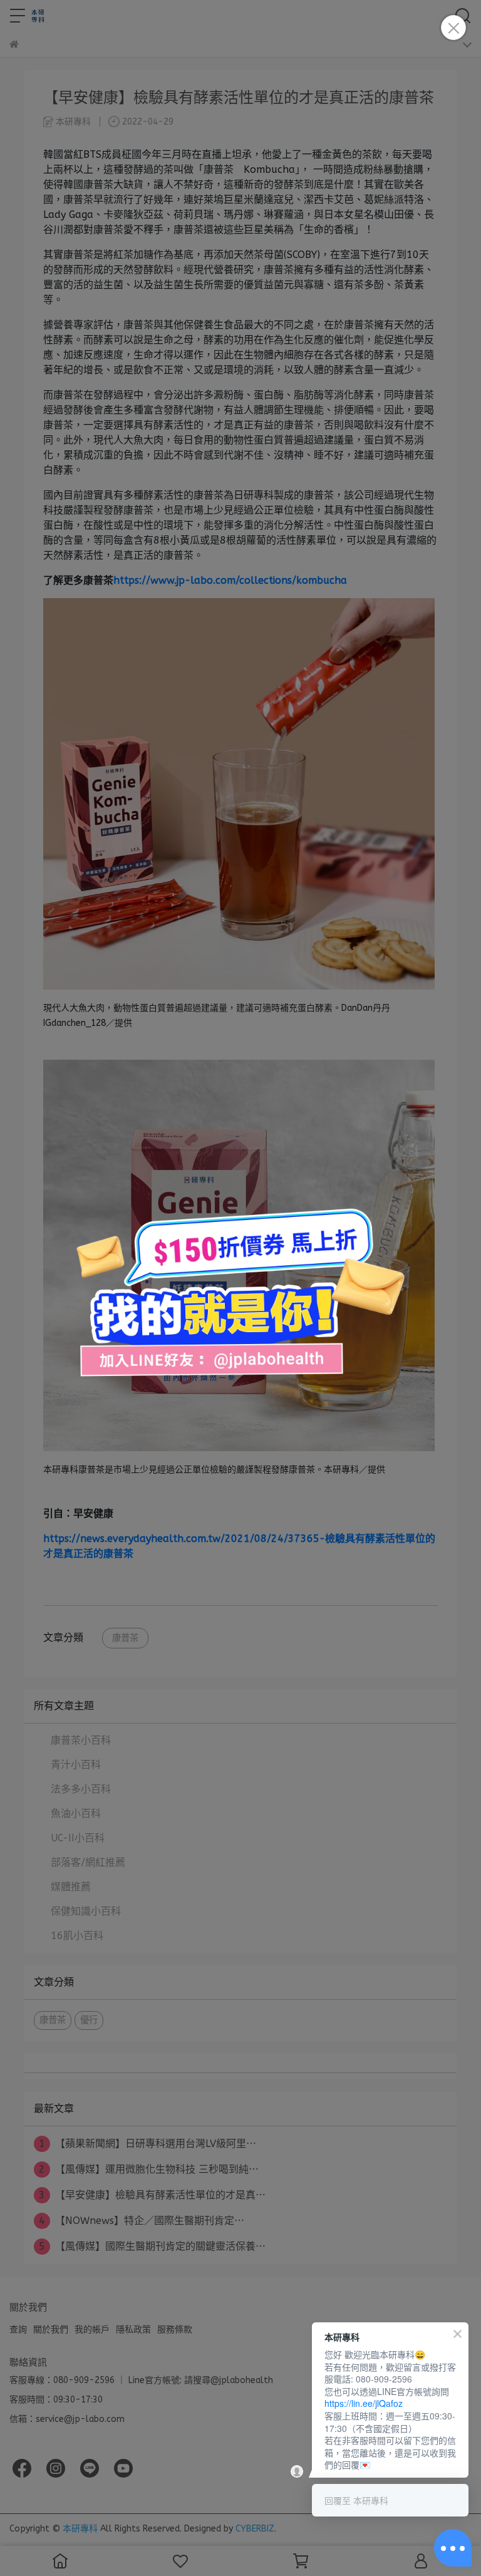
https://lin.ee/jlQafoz (364, 2403)
